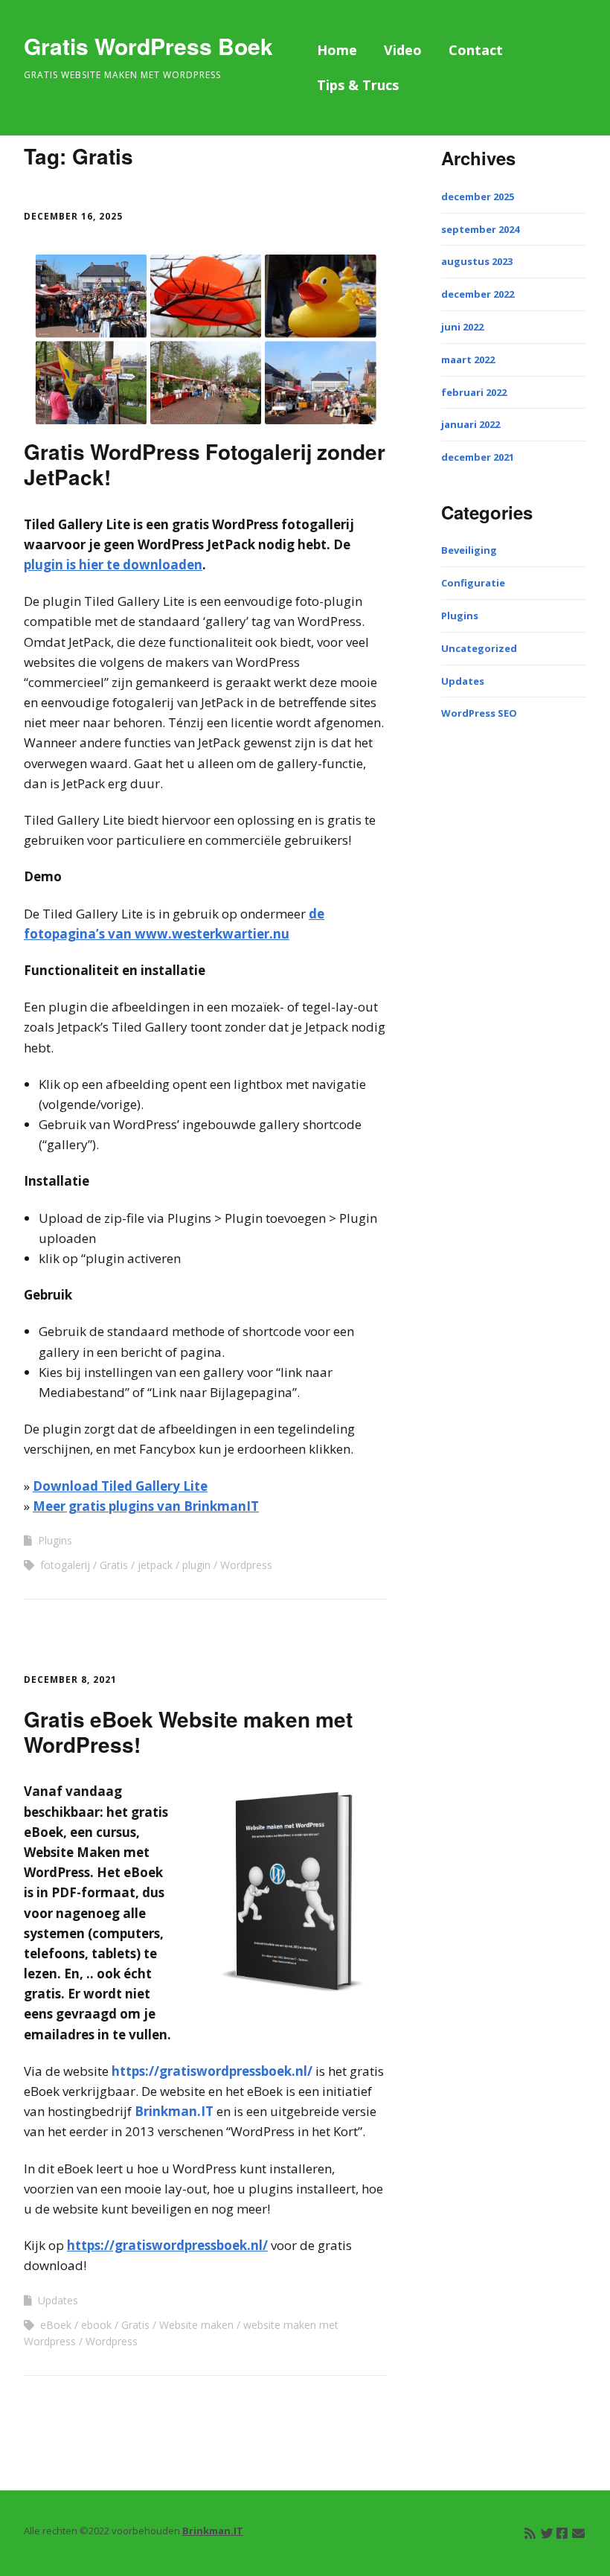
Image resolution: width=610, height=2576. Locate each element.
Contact (476, 50)
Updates (58, 2300)
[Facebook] (562, 2533)
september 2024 (480, 229)
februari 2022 (474, 392)
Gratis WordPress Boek (148, 46)
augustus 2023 (477, 261)
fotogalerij (65, 1565)
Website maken (196, 2325)
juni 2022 (462, 327)
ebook (96, 2325)
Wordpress (246, 1565)
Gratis (114, 1565)
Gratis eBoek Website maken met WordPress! (188, 1732)
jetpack (155, 1565)
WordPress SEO (479, 713)
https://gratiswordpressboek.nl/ (212, 2071)
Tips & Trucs (358, 85)
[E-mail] (578, 2533)
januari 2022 (471, 424)
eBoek (56, 2325)
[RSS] (530, 2533)
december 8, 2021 (70, 1679)
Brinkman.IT (174, 2111)
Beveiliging (469, 550)
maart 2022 (468, 359)
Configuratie (473, 583)
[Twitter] (547, 2533)
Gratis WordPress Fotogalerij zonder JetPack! (205, 464)
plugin (196, 1565)
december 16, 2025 (73, 216)
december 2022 (478, 294)
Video (403, 50)
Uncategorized (479, 648)
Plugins (55, 1540)
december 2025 (478, 196)
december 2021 (478, 457)
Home (337, 50)
